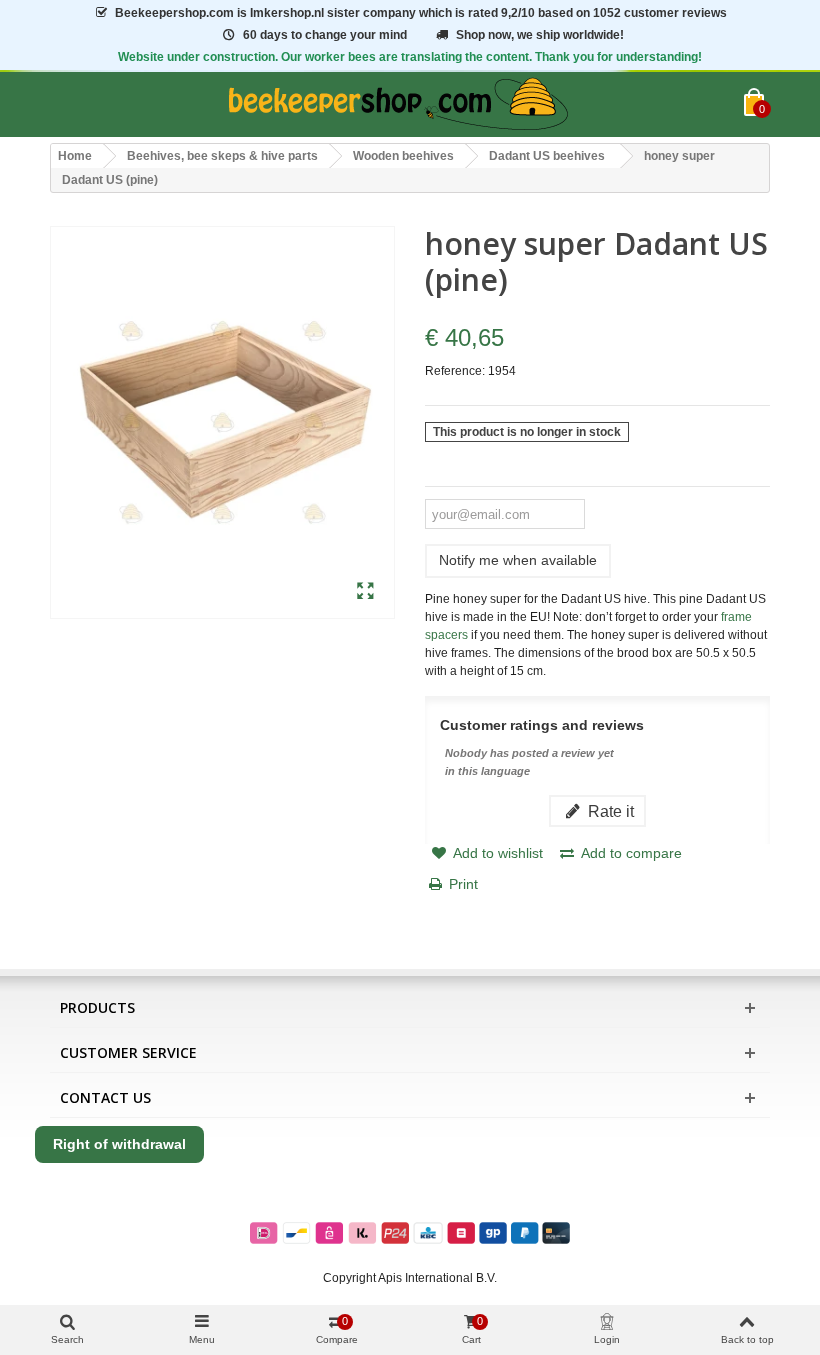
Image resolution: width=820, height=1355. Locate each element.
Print (463, 884)
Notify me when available (518, 560)
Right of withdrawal (119, 1144)
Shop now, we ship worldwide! (540, 35)
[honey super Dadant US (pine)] (365, 592)
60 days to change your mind (325, 35)
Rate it (609, 811)
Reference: (455, 371)
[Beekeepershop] (397, 104)
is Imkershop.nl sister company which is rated (421, 13)
